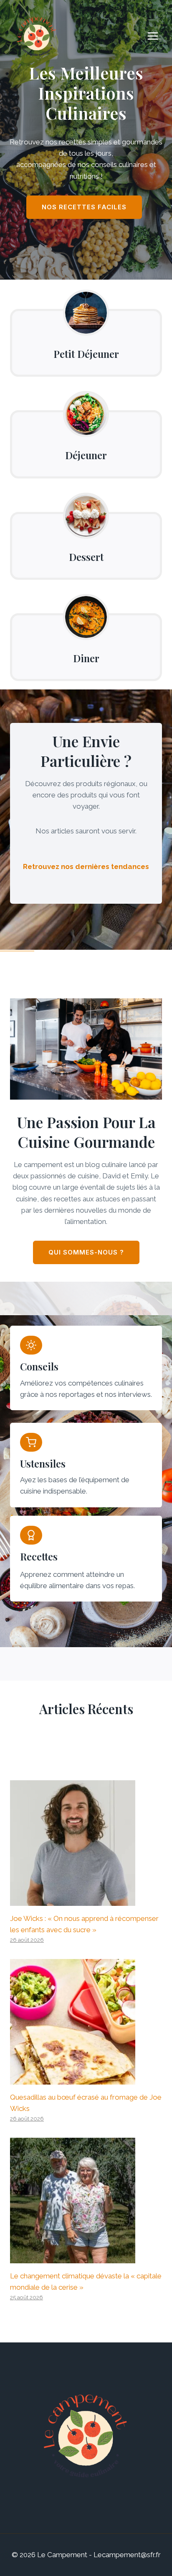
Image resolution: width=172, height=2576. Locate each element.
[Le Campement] (38, 36)
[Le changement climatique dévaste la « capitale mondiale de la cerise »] (86, 2201)
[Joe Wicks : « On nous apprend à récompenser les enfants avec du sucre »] (86, 1843)
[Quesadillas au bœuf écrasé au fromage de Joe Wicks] (86, 2022)
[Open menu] (157, 36)
